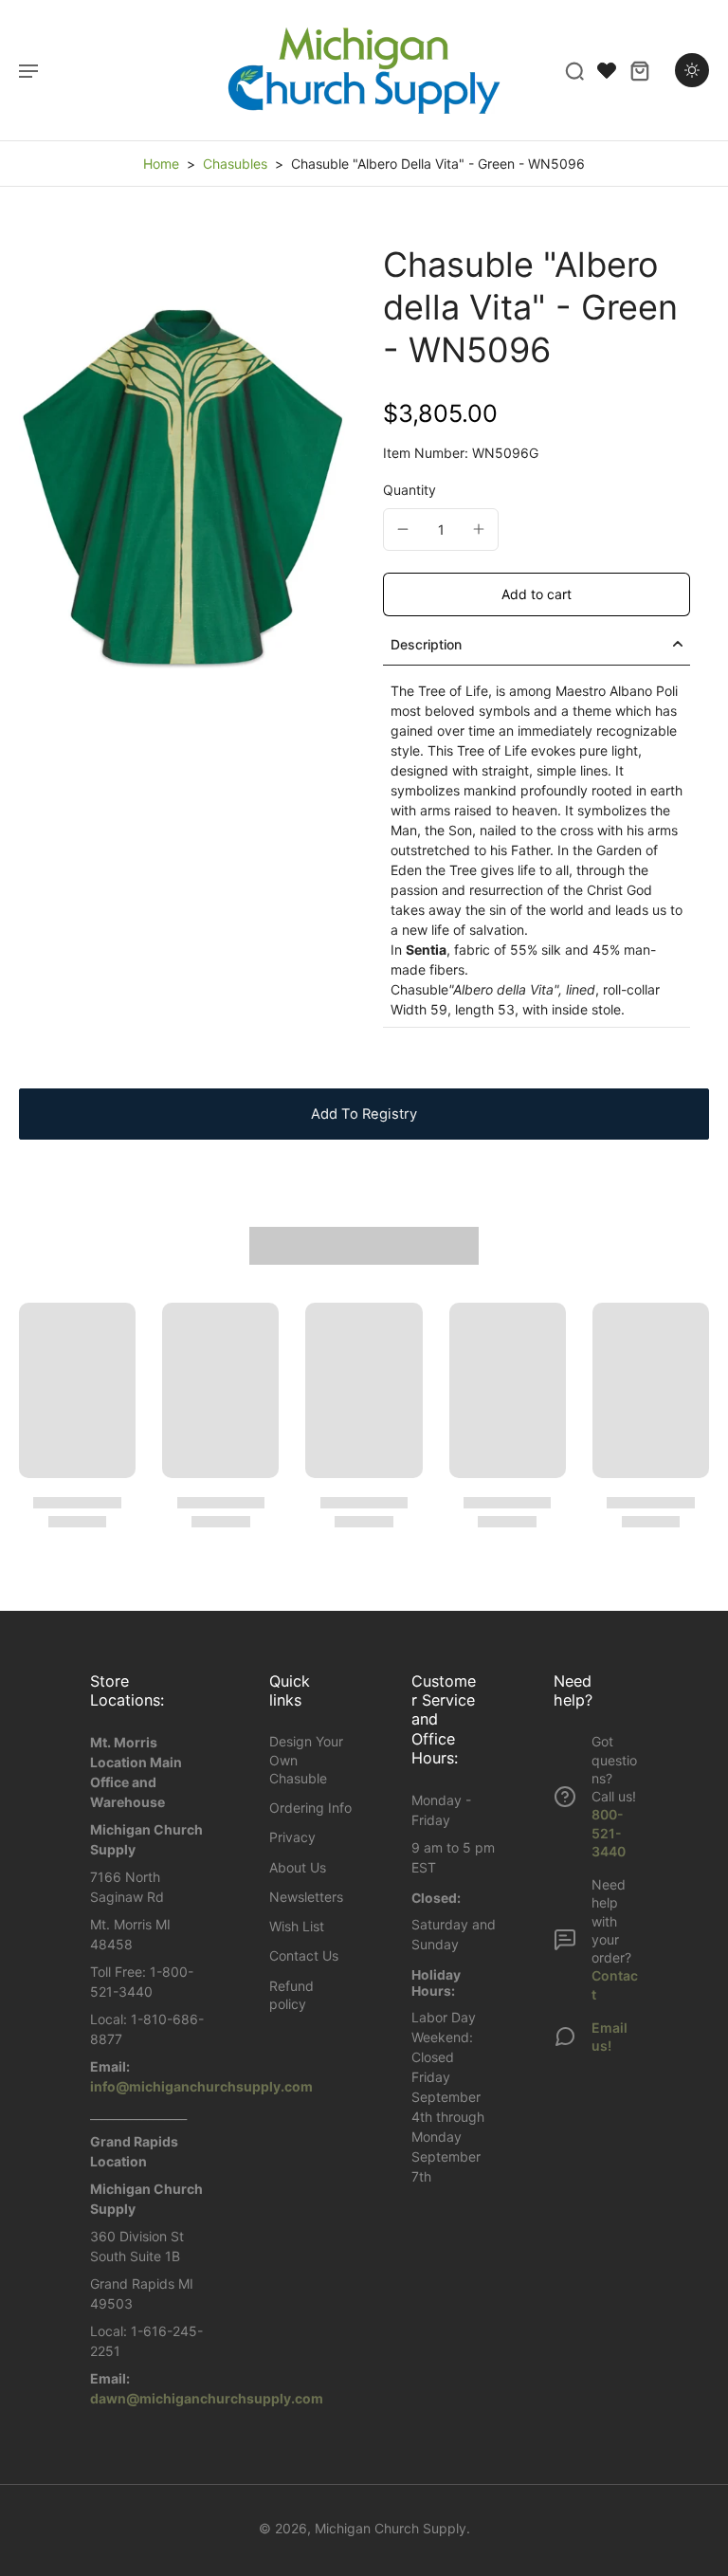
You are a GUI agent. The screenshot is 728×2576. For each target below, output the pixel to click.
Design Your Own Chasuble (306, 1760)
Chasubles (235, 164)
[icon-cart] (639, 70)
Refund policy (291, 1995)
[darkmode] (692, 70)
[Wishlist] (607, 70)
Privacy (292, 1837)
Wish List (297, 1926)
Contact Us (304, 1955)
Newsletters (306, 1897)
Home (161, 164)
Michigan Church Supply (391, 2528)
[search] (574, 70)
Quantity (409, 490)
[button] (537, 594)
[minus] (403, 529)
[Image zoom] (182, 488)
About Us (298, 1867)
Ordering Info (310, 1808)
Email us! (610, 2037)
